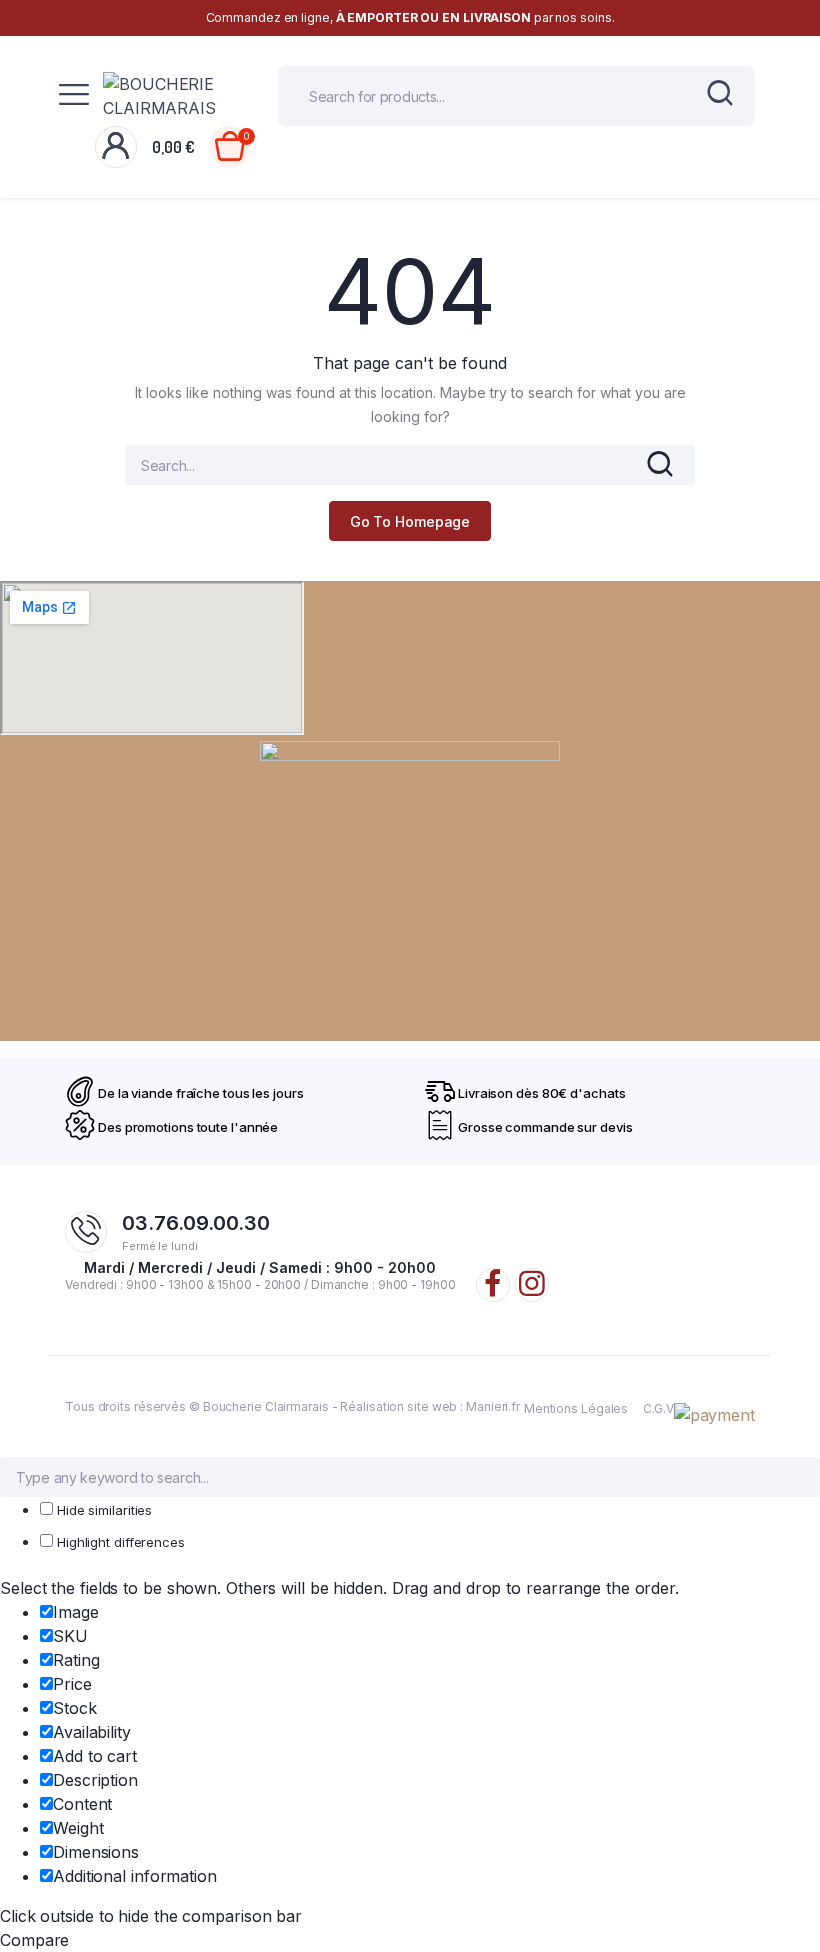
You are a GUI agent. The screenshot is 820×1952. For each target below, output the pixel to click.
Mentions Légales (576, 1408)
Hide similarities (102, 1510)
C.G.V (658, 1408)
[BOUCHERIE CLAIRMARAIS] (175, 96)
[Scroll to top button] (788, 1872)
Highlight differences (119, 1542)
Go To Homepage (410, 521)
